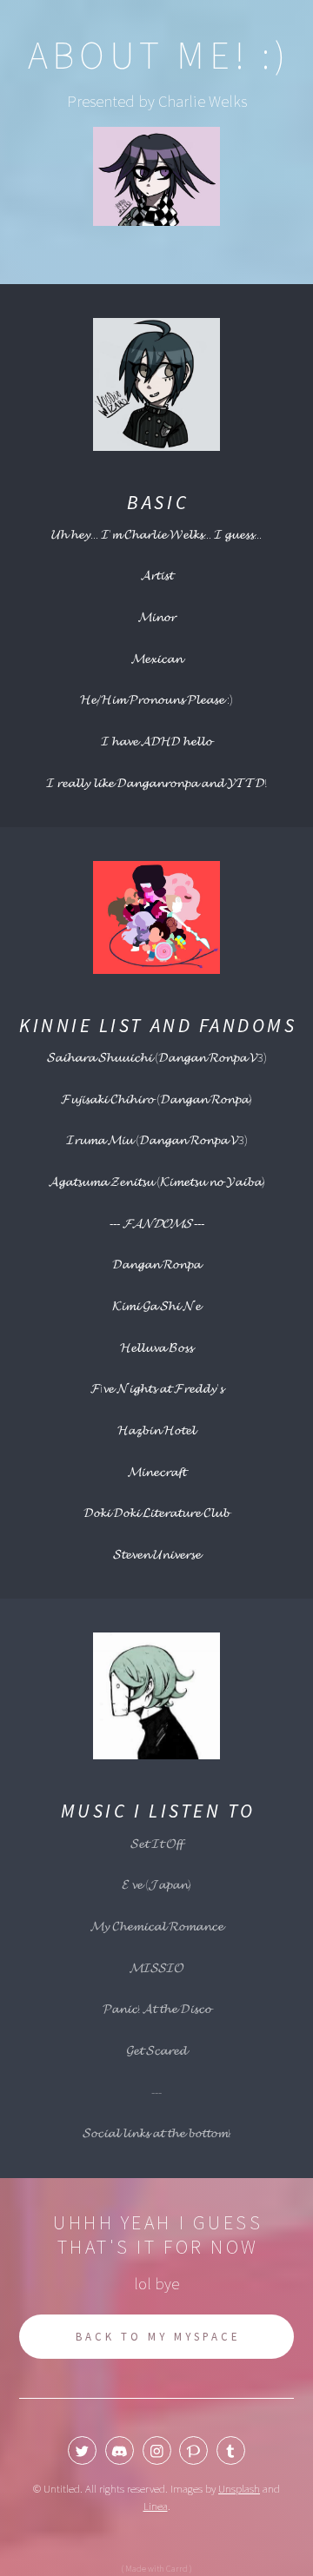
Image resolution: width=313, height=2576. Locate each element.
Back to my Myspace (159, 2337)
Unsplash (239, 2489)
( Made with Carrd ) (156, 2569)
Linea (156, 2506)
